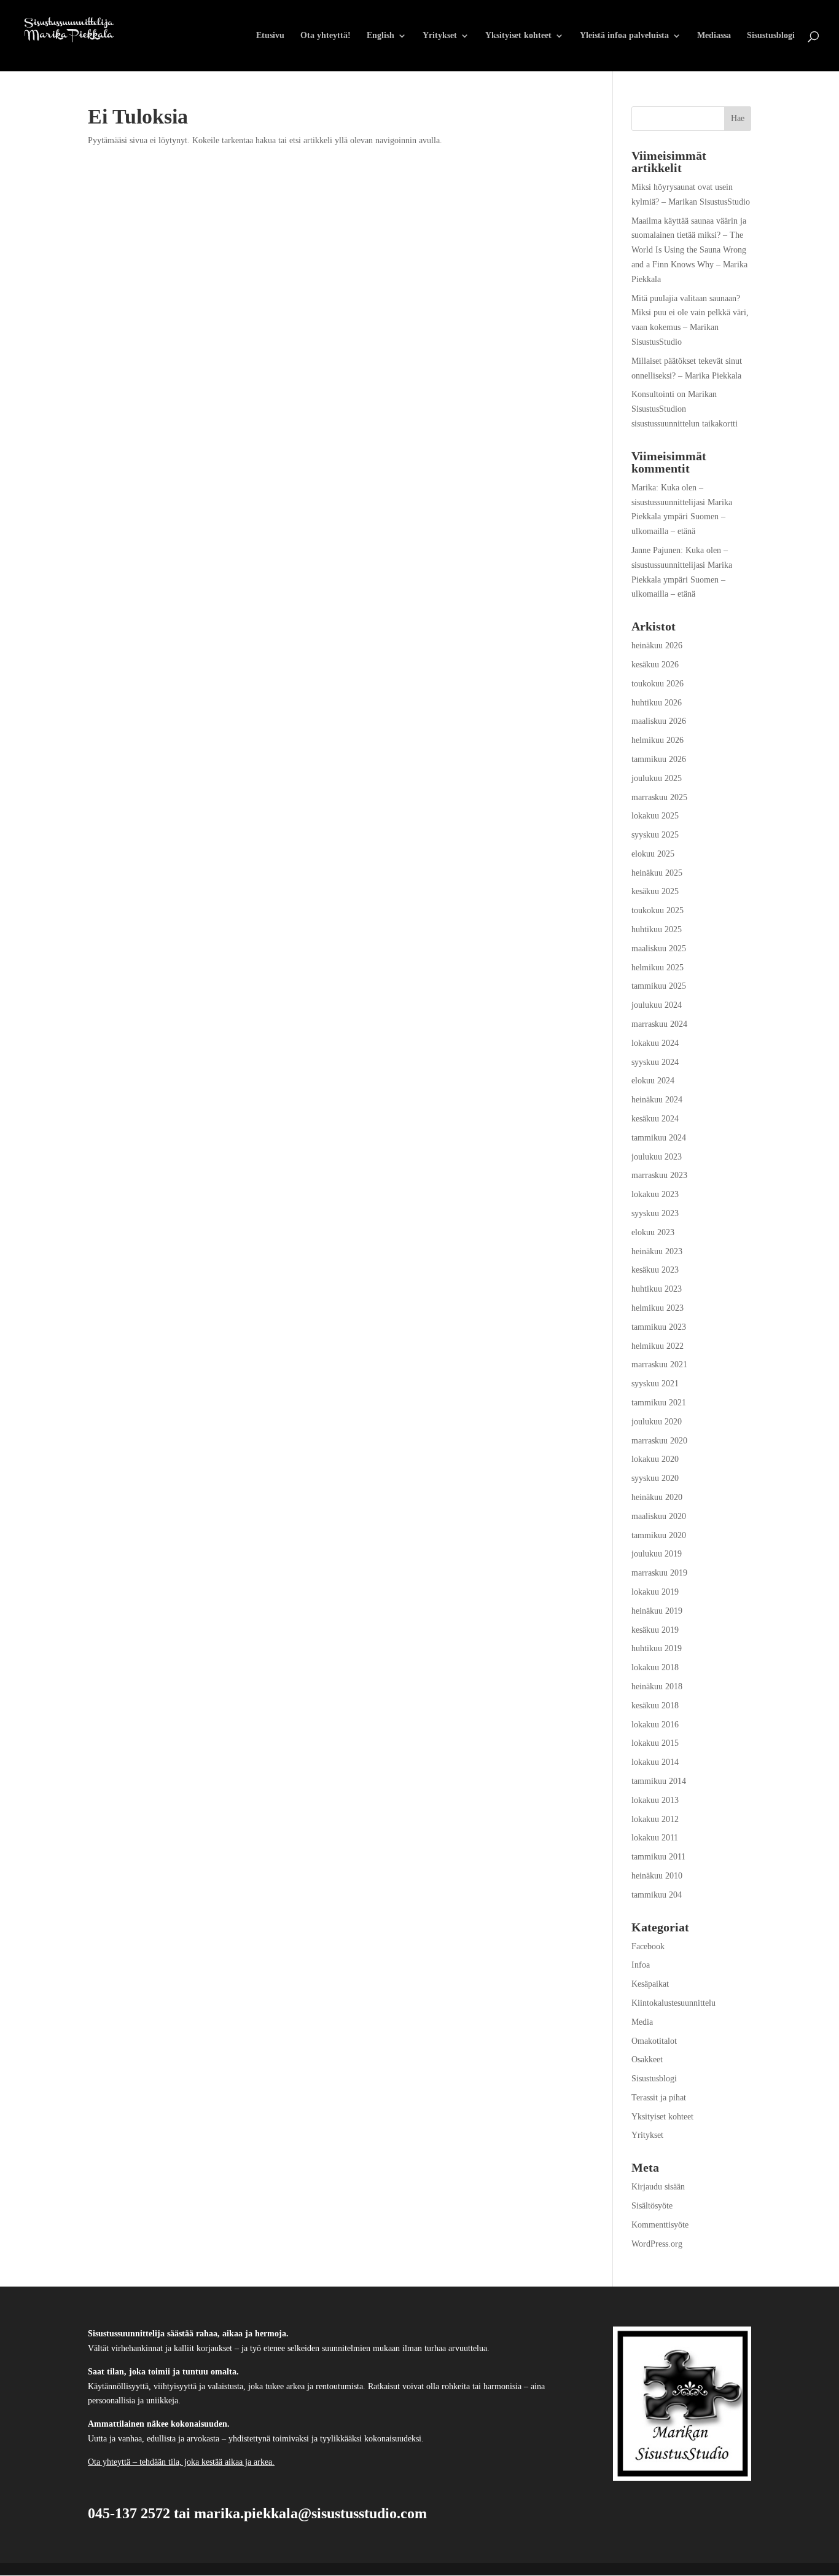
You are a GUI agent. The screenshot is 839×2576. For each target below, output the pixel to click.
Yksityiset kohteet (518, 36)
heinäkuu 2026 (657, 646)
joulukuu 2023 (657, 1157)
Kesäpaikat (650, 1984)
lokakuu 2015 (655, 1743)
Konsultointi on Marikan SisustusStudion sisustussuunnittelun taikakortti (685, 409)
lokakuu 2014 (655, 1762)
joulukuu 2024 (657, 1005)
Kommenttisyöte (660, 2225)
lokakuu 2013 (655, 1800)
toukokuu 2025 (658, 910)
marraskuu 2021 (659, 1365)
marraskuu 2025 (659, 797)
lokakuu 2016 (655, 1725)
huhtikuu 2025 (657, 929)
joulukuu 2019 (657, 1554)
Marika (644, 488)
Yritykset (440, 36)
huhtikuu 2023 (657, 1289)
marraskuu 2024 (659, 1024)
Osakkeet (647, 2060)
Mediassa (714, 36)
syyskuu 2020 (655, 1478)
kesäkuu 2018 (655, 1706)
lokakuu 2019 (655, 1592)
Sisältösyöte (652, 2206)
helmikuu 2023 (658, 1308)
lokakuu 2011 (655, 1838)
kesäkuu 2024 (655, 1119)
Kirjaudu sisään (658, 2187)
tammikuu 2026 (659, 759)
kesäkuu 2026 (655, 665)
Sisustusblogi (771, 36)
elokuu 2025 (653, 854)
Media (642, 2022)
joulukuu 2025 (657, 778)
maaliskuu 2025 (659, 948)
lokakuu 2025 (655, 816)
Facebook (648, 1946)
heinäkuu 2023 (657, 1251)
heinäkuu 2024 (657, 1100)
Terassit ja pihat (659, 2098)
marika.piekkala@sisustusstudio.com (310, 2513)
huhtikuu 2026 (657, 703)
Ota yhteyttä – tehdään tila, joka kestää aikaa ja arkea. (181, 2462)
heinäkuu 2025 (657, 873)
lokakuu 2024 (655, 1043)
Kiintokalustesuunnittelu (673, 2003)
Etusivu (270, 36)
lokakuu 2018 (655, 1667)
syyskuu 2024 (655, 1062)
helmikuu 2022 (658, 1346)
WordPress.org (657, 2244)
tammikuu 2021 (659, 1403)
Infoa (641, 1965)
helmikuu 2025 (658, 968)
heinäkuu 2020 (657, 1497)
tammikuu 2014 (659, 1781)
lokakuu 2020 (655, 1459)
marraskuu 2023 (659, 1175)
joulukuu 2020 (657, 1422)
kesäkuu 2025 (655, 891)
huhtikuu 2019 (657, 1648)
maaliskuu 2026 (659, 721)
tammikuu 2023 (659, 1327)
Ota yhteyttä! (326, 36)
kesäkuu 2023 (655, 1270)
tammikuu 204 (657, 1895)
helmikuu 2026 (658, 740)
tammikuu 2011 (658, 1857)
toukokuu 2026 (658, 684)
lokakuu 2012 (655, 1819)
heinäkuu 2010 (657, 1876)
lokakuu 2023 (655, 1194)
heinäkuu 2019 (657, 1611)
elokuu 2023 (653, 1232)
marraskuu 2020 (659, 1441)
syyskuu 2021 (655, 1384)
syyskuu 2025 (655, 835)
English (380, 36)
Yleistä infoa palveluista (624, 36)
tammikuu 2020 (659, 1535)
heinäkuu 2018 (657, 1687)
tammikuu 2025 (659, 986)
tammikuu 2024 (659, 1138)
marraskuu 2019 (659, 1573)
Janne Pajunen (656, 550)
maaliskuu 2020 (659, 1516)
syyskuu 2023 (655, 1213)
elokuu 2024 (653, 1081)
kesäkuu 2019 (655, 1630)
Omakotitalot (654, 2041)
